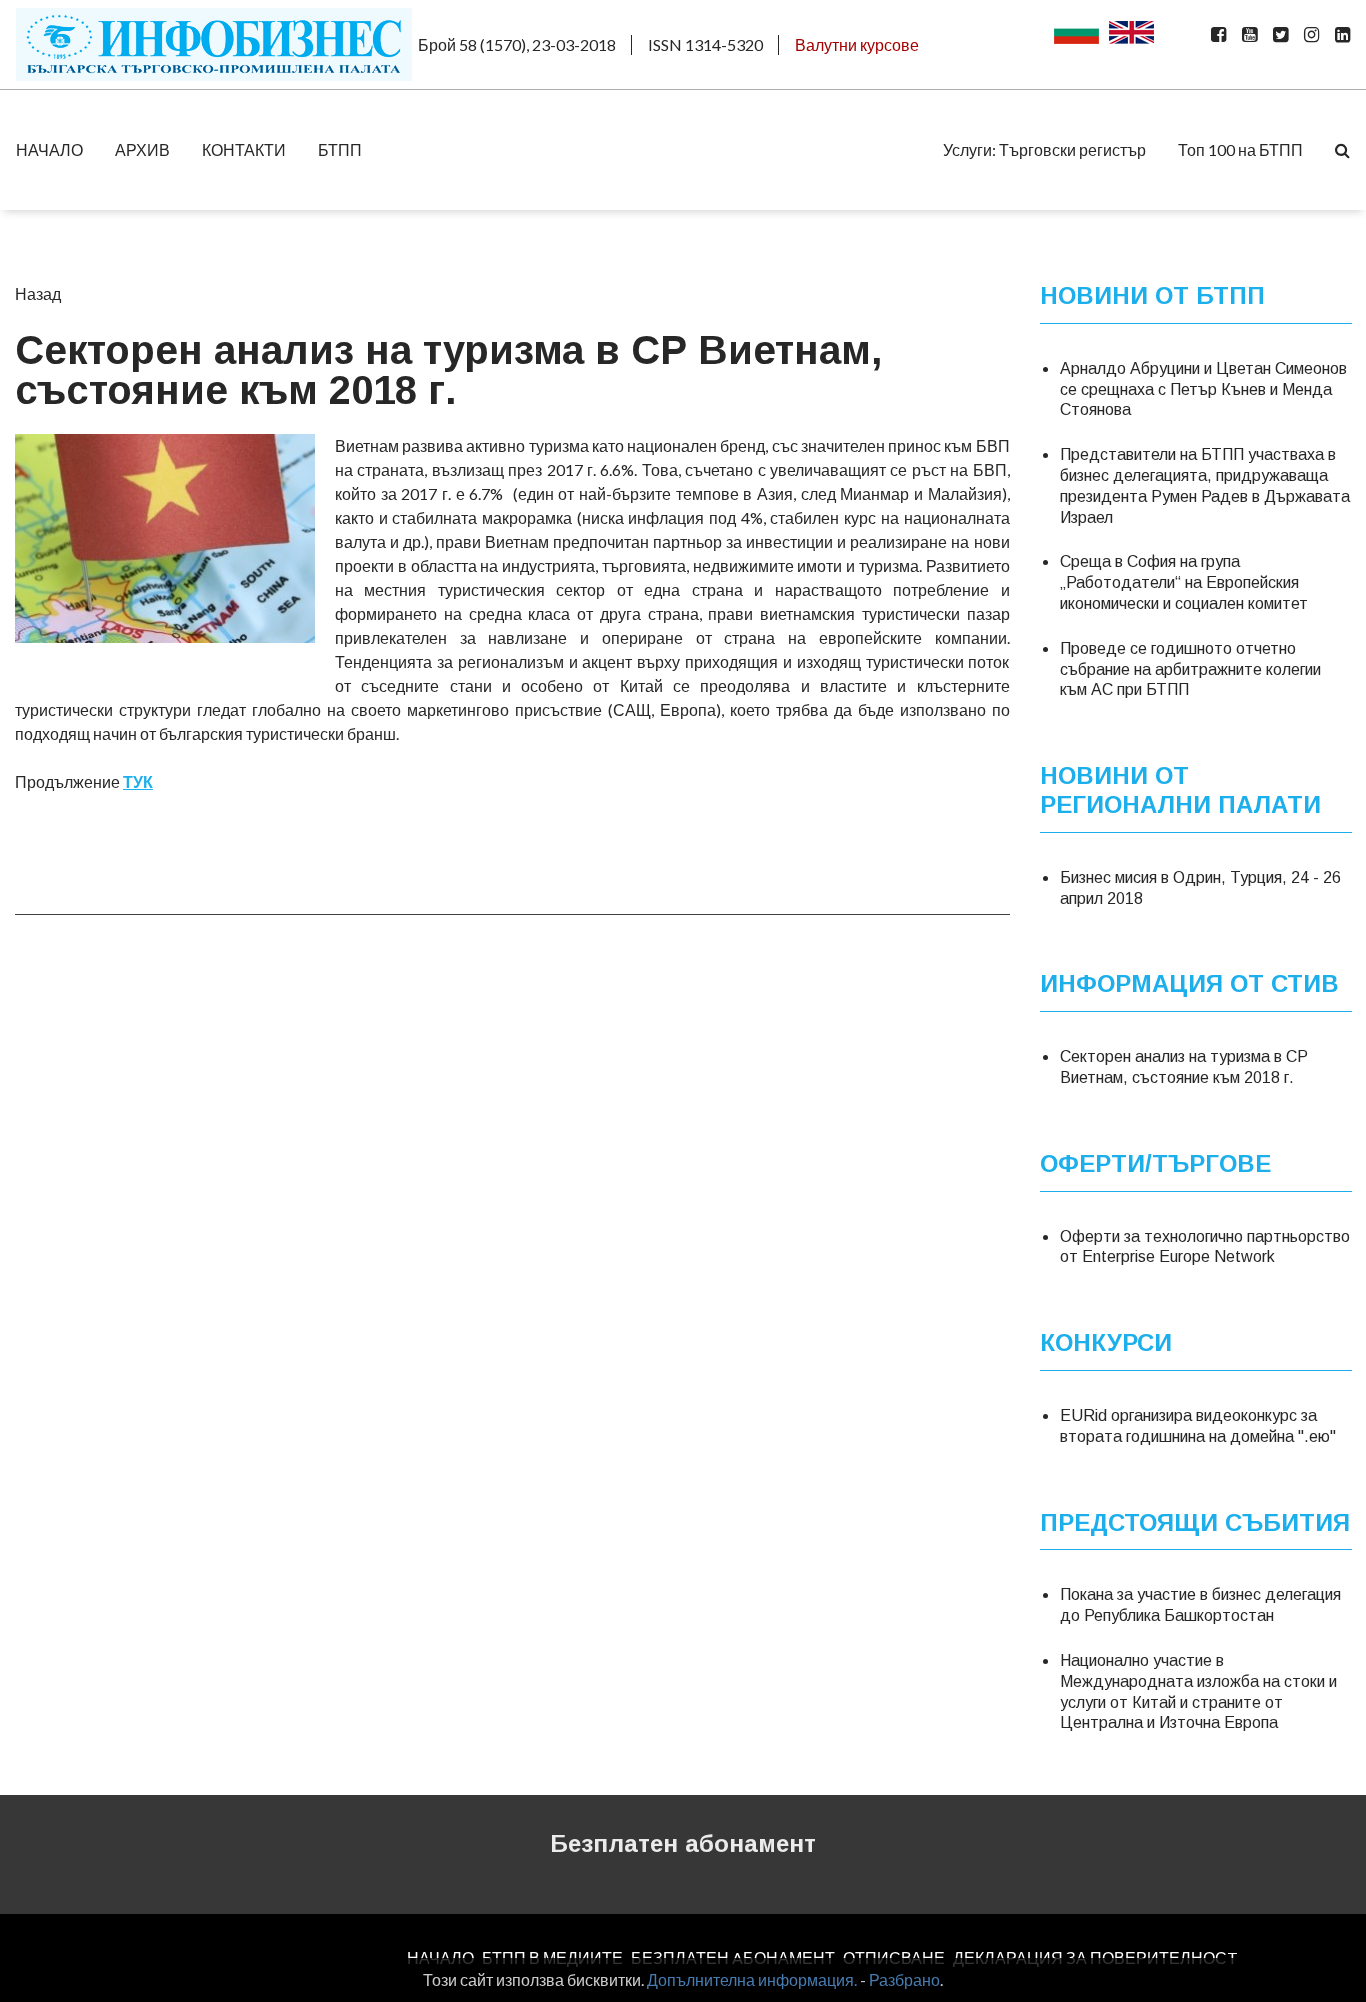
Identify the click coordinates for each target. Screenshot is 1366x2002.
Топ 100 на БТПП (1240, 149)
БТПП (340, 149)
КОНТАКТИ (244, 149)
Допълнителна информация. (752, 1979)
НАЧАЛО (49, 149)
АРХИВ (142, 149)
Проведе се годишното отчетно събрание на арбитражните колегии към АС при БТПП (1190, 669)
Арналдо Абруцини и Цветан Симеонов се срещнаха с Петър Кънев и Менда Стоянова (1203, 389)
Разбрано (904, 1979)
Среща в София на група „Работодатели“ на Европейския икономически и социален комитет (1184, 582)
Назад (38, 293)
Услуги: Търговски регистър (1044, 149)
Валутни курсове (857, 44)
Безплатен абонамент (683, 1843)
